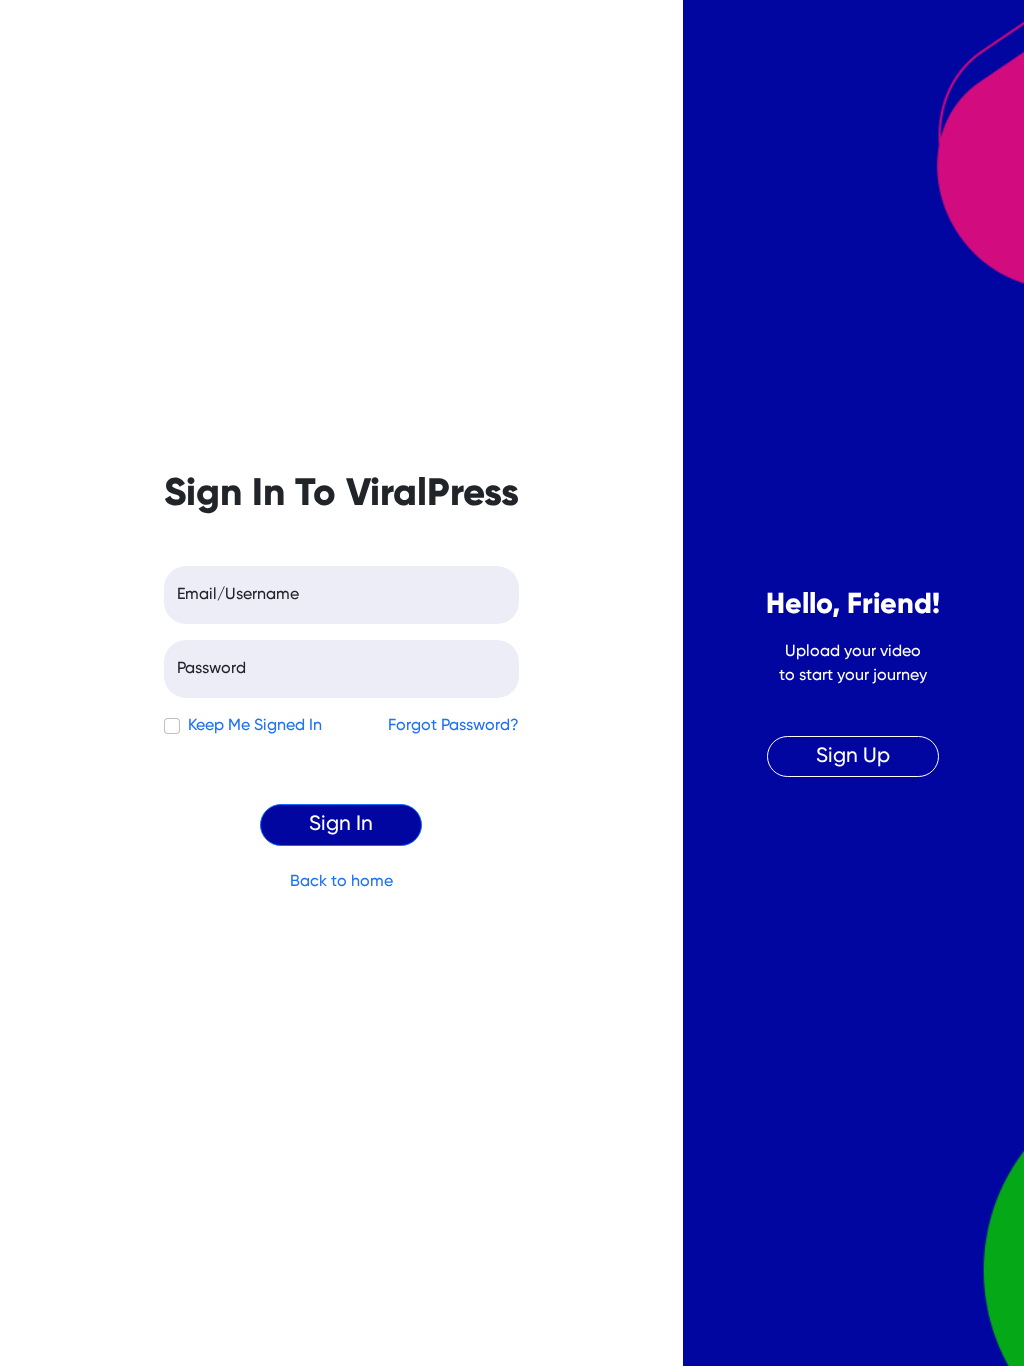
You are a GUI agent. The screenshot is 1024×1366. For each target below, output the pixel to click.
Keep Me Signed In (255, 726)
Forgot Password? (453, 726)
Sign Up (853, 756)
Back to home (341, 882)
